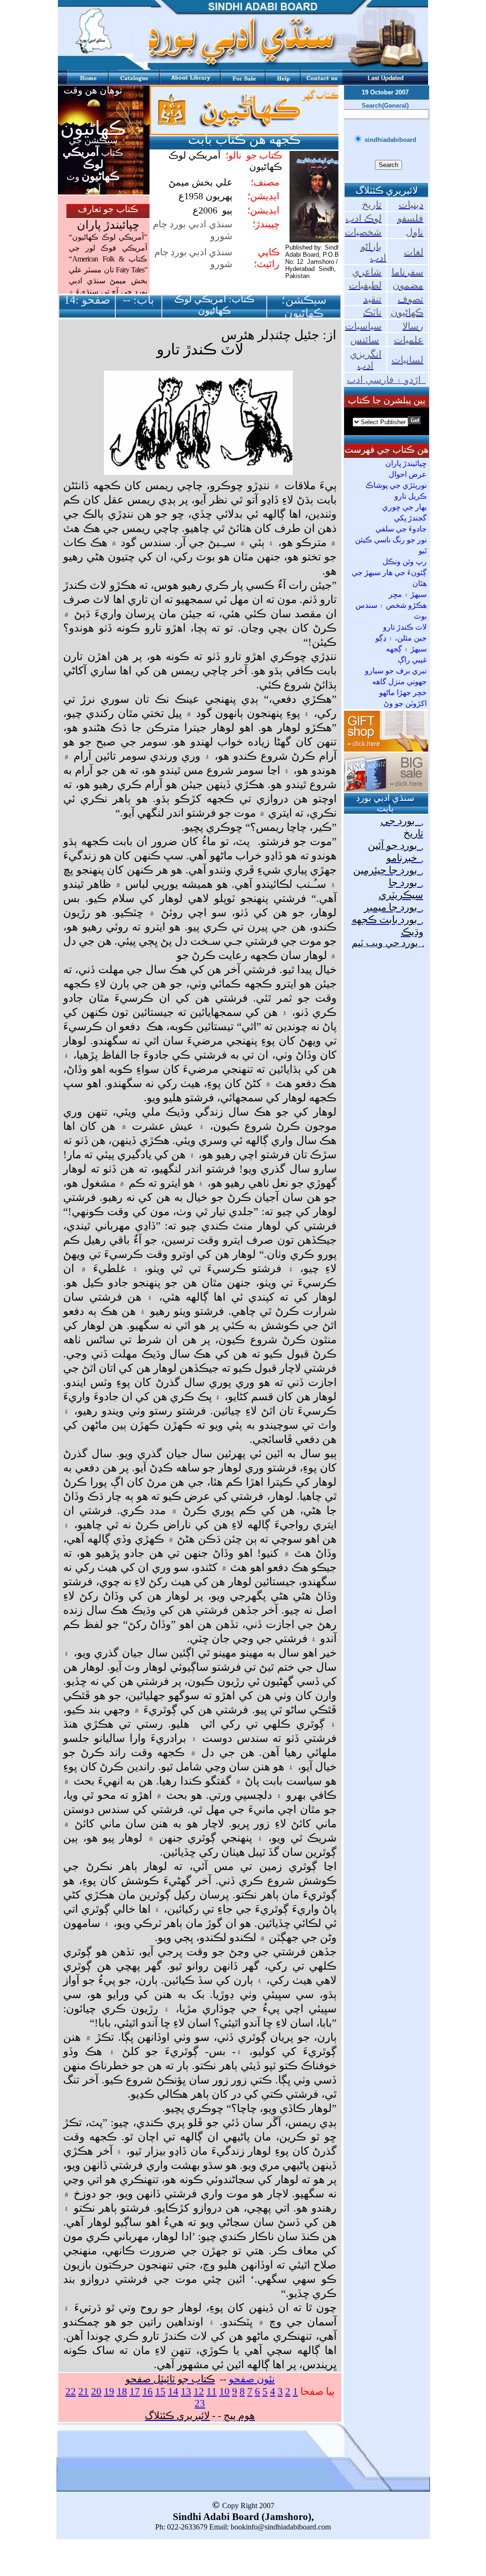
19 (109, 2391)
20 (96, 2391)
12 (199, 2391)
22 (71, 2391)
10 (224, 2391)
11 (212, 2391)
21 (84, 2391)
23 (200, 2403)
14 (173, 2391)
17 (135, 2391)
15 (160, 2391)
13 (186, 2391)
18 (122, 2391)
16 (148, 2391)
